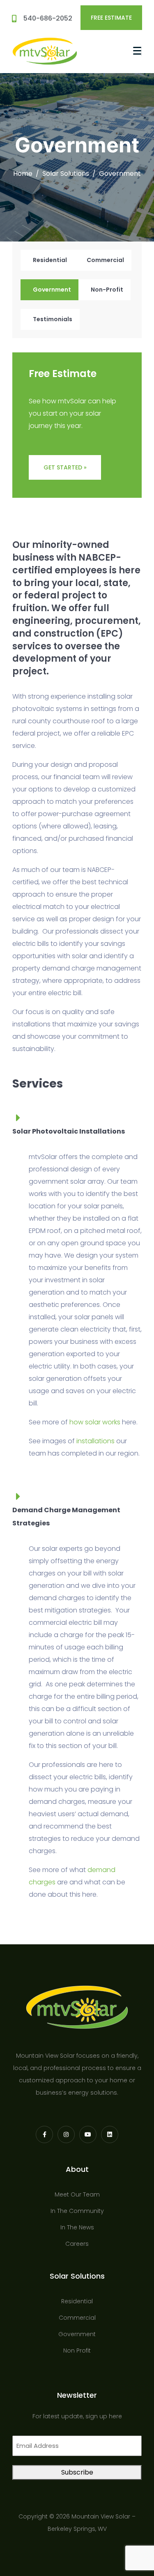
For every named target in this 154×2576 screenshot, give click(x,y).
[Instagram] (66, 2134)
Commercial (105, 260)
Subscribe (77, 2472)
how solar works (95, 1422)
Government (52, 290)
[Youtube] (88, 2134)
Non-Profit (107, 290)
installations (95, 1441)
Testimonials (53, 319)
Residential (50, 260)
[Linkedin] (110, 2134)
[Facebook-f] (44, 2134)
